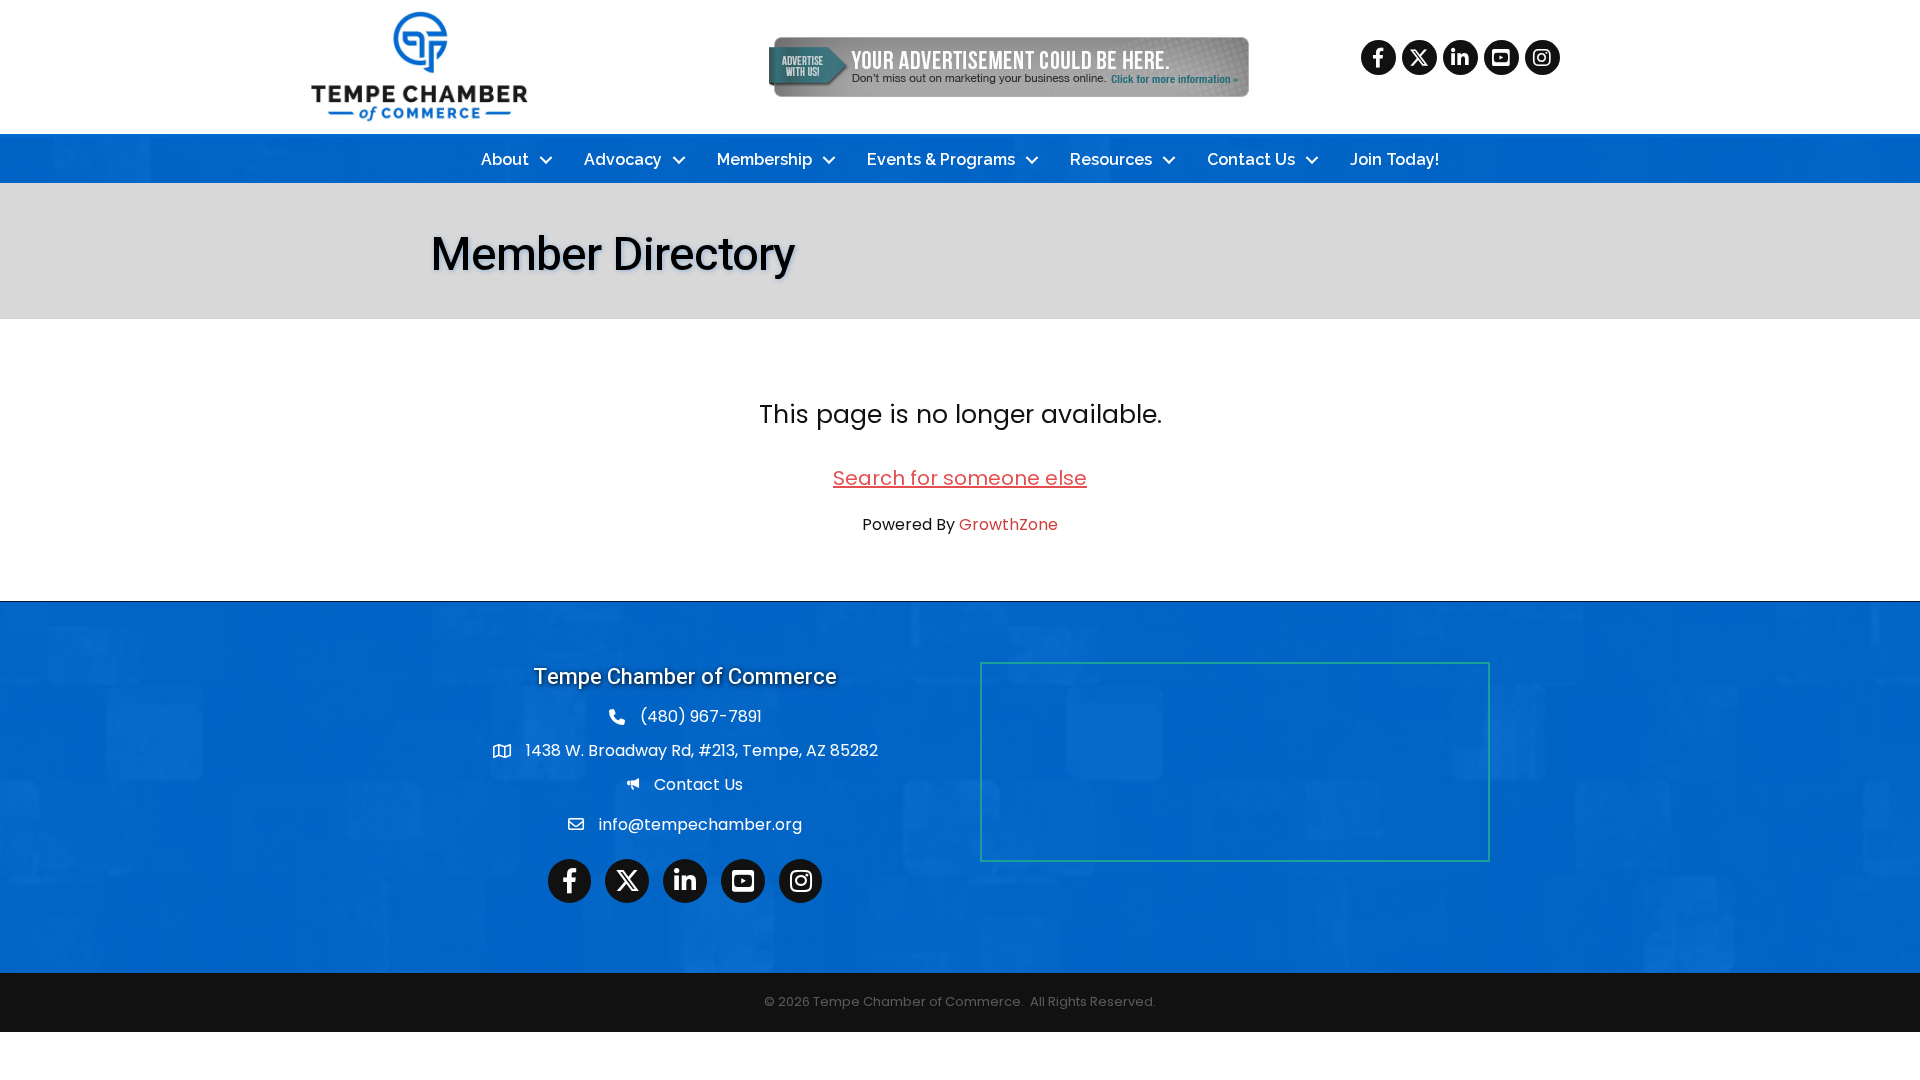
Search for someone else (960, 478)
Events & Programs (941, 159)
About (505, 159)
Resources (1111, 159)
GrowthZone (1008, 524)
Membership (764, 159)
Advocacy (623, 159)
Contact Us (1251, 159)
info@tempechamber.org (700, 824)
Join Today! (1394, 159)
